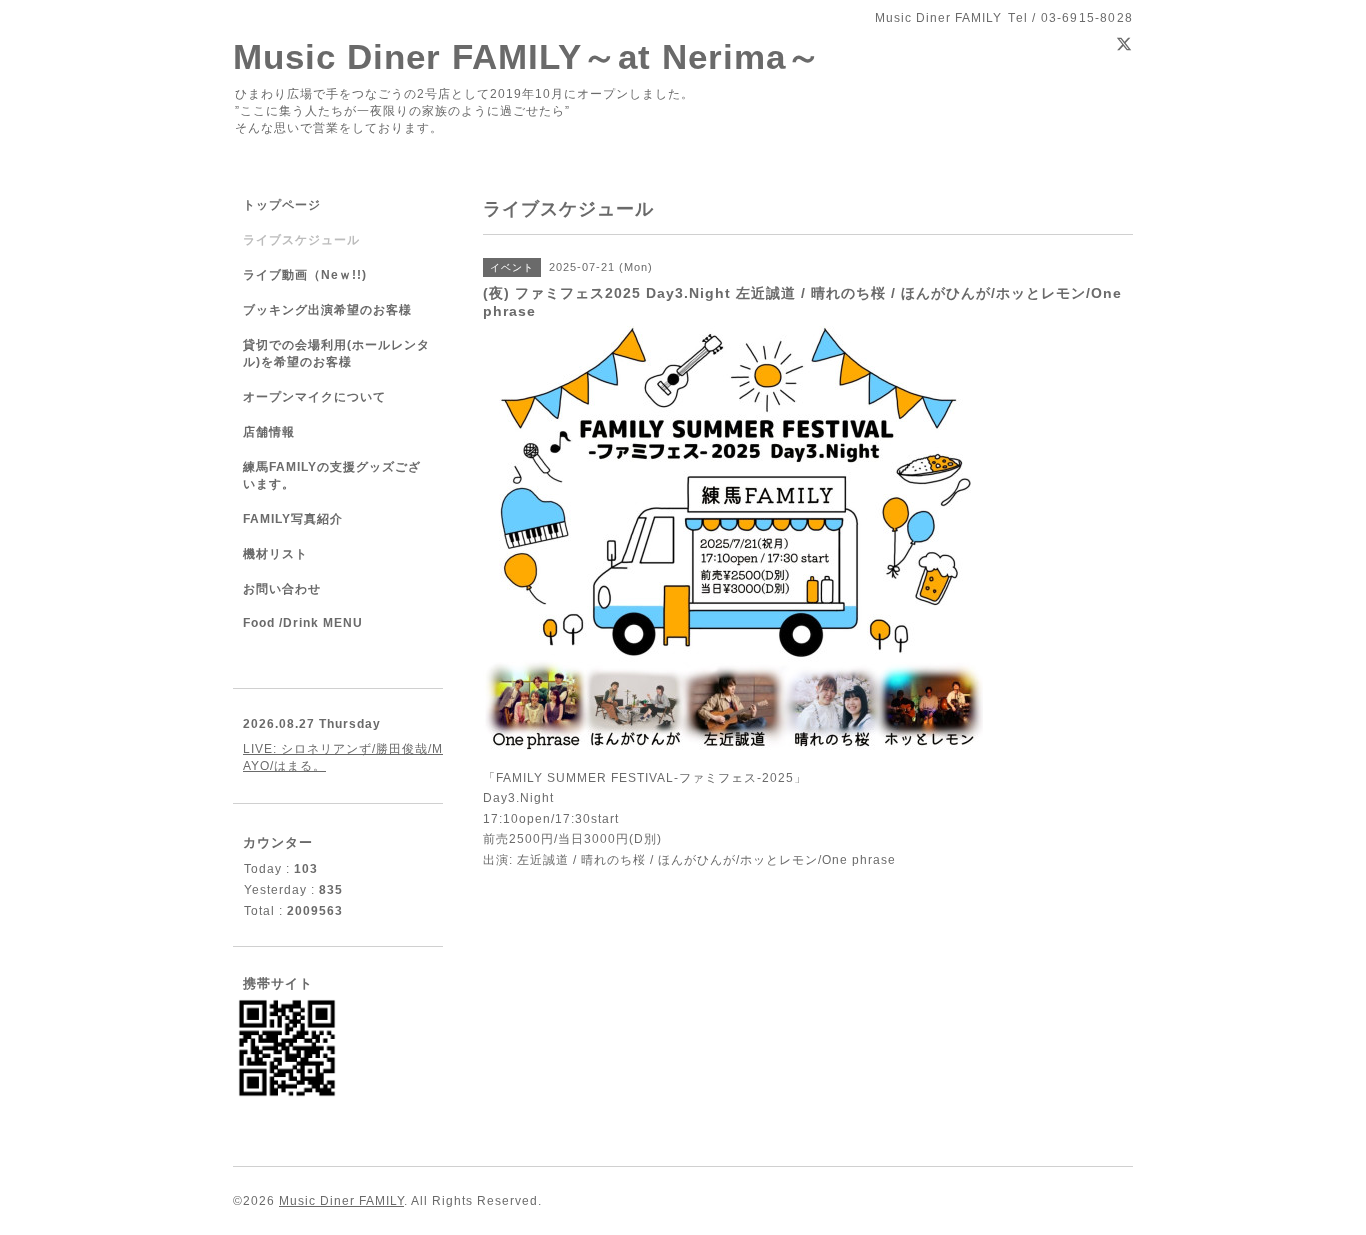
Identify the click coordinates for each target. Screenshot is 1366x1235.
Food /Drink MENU (303, 623)
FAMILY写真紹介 (293, 519)
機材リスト (275, 554)
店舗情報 (269, 432)
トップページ (282, 205)
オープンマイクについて (314, 397)
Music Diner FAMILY (341, 1201)
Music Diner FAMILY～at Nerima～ (527, 56)
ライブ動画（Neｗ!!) (305, 275)
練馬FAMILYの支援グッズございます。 (332, 475)
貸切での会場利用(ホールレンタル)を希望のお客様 (336, 353)
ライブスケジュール (301, 240)
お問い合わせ (282, 589)
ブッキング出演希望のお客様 (327, 310)
